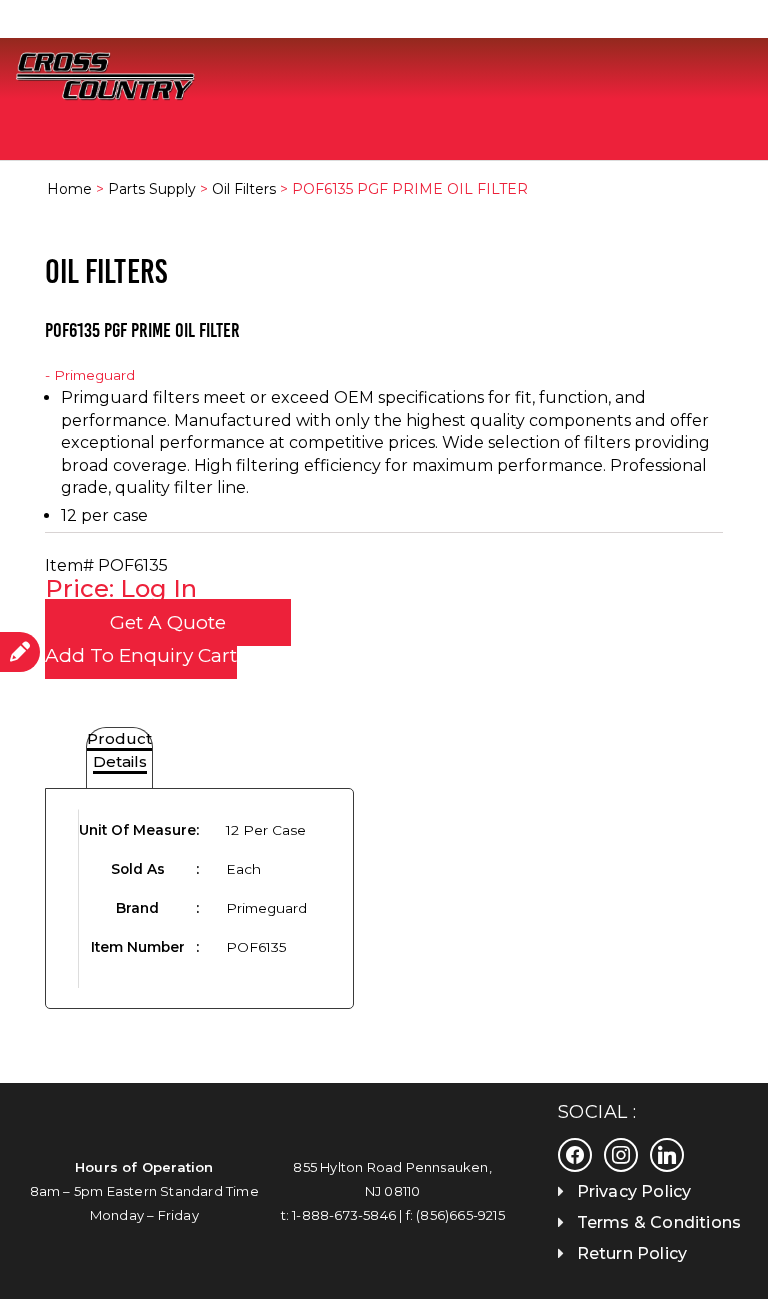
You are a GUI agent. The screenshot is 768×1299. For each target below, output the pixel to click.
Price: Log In (121, 588)
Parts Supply (152, 189)
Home (69, 189)
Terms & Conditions (659, 1222)
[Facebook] (575, 1154)
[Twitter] (621, 1154)
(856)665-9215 (460, 1215)
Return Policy (632, 1253)
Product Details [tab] (119, 750)
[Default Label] (667, 1154)
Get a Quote (168, 622)
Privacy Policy (634, 1191)
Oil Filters (244, 189)
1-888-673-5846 (344, 1215)
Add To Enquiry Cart (141, 655)
